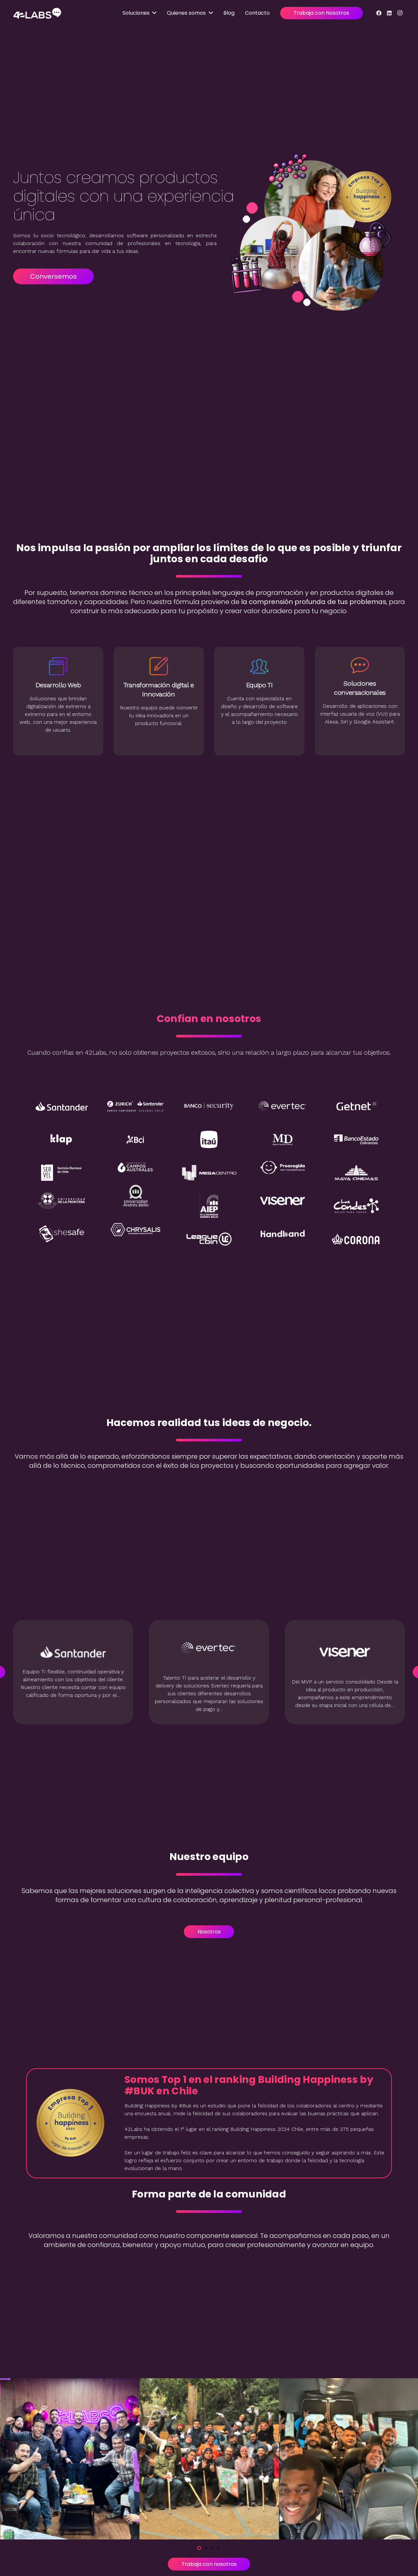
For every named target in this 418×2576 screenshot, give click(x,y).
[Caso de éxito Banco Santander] (73, 1672)
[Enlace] (37, 13)
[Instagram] (400, 13)
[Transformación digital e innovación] (58, 666)
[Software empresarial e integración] (360, 666)
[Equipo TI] (159, 666)
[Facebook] (379, 13)
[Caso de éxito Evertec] (209, 1672)
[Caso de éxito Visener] (345, 1672)
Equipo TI (159, 685)
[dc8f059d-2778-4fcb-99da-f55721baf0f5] (209, 2459)
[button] (199, 2548)
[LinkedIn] (389, 13)
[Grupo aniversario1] (70, 2459)
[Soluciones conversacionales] (259, 666)
